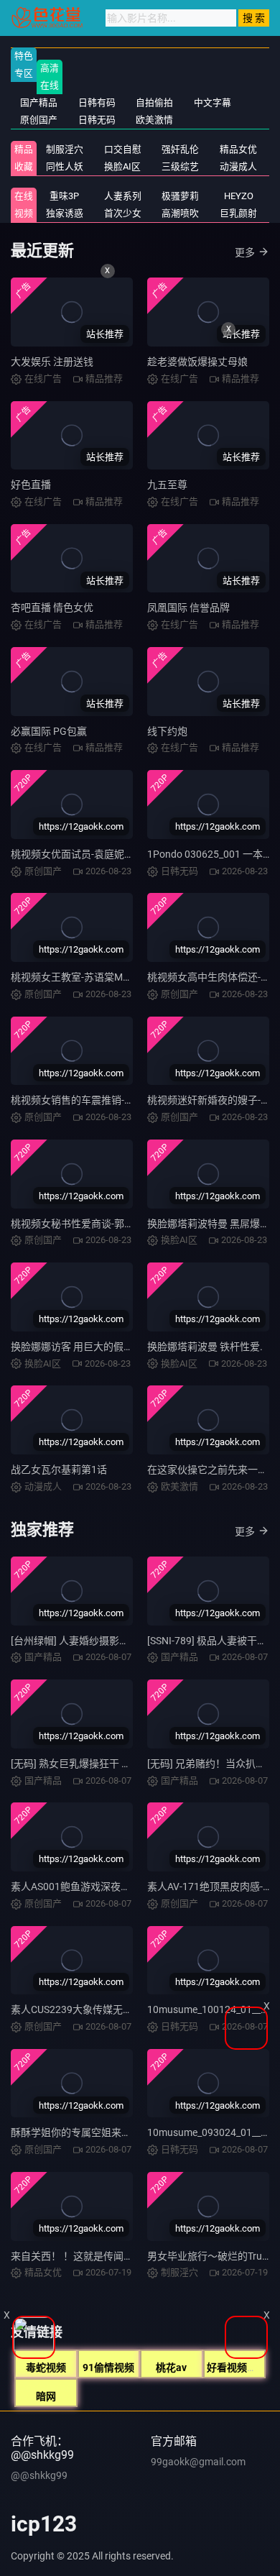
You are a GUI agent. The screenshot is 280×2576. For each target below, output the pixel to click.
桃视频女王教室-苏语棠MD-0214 (83, 977)
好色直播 (31, 485)
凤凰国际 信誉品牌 (188, 608)
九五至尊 (167, 485)
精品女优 (238, 149)
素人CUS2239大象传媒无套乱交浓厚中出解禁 (112, 2009)
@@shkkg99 (39, 2475)
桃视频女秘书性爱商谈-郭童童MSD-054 (98, 1224)
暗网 (46, 2396)
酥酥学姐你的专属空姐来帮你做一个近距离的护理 (121, 2132)
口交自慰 (123, 149)
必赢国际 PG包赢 (49, 731)
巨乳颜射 (238, 213)
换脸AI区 (122, 166)
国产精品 (39, 102)
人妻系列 (123, 196)
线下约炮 (167, 731)
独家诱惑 (65, 213)
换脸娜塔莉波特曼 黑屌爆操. (210, 1224)
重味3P (64, 196)
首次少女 (123, 213)
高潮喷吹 (180, 213)
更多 (245, 252)
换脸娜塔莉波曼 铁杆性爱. (205, 1347)
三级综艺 (180, 166)
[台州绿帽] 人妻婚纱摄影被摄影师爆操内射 (105, 1641)
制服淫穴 (65, 149)
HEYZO (239, 196)
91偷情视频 (108, 2368)
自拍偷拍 (154, 102)
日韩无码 (97, 120)
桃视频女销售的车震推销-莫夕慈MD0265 (102, 1100)
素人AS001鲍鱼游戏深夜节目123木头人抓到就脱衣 (125, 1887)
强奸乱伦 (180, 149)
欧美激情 (154, 120)
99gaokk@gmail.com (198, 2462)
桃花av (171, 2368)
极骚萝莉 (180, 196)
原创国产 (39, 120)
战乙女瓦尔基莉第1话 (59, 1470)
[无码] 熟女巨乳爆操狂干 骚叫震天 (86, 1764)
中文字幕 (213, 102)
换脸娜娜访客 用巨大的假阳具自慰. (89, 1347)
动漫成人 (238, 166)
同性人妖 (65, 166)
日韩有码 (97, 102)
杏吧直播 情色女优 (52, 608)
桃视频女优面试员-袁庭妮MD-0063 (88, 854)
